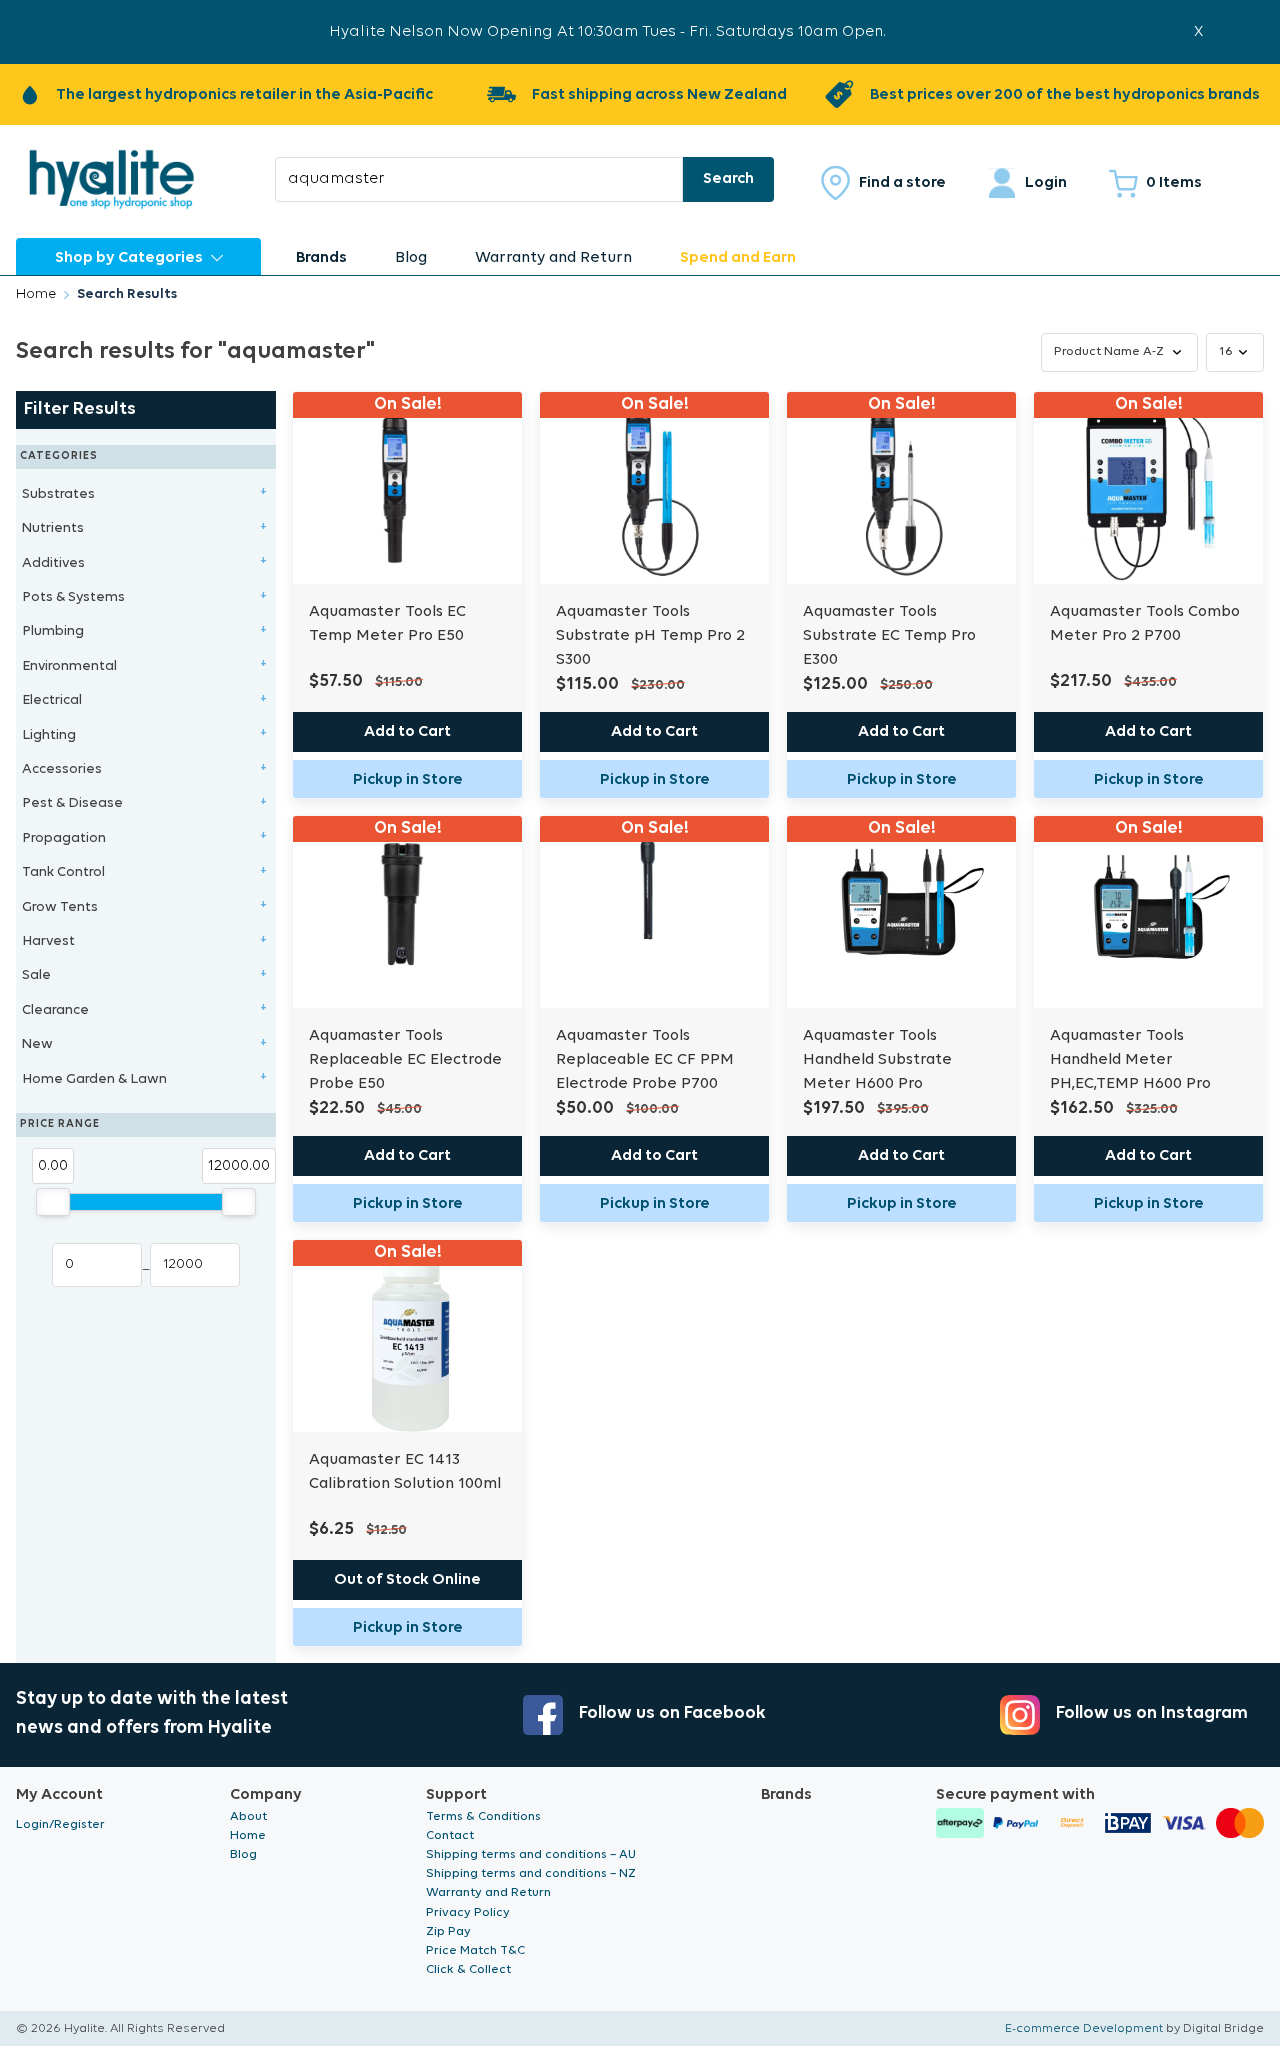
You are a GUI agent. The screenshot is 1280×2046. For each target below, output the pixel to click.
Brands (321, 258)
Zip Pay (448, 1931)
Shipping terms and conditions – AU (531, 1854)
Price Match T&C (475, 1950)
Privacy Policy (468, 1912)
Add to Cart (407, 732)
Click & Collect (468, 1969)
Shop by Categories (129, 258)
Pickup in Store (408, 780)
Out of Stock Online (407, 1580)
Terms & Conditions (483, 1816)
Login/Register (60, 1824)
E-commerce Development (1084, 2028)
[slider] (53, 1202)
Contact (450, 1835)
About (248, 1816)
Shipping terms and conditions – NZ (531, 1873)
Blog (411, 258)
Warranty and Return (553, 258)
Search (728, 179)
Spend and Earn (738, 258)
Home (36, 294)
